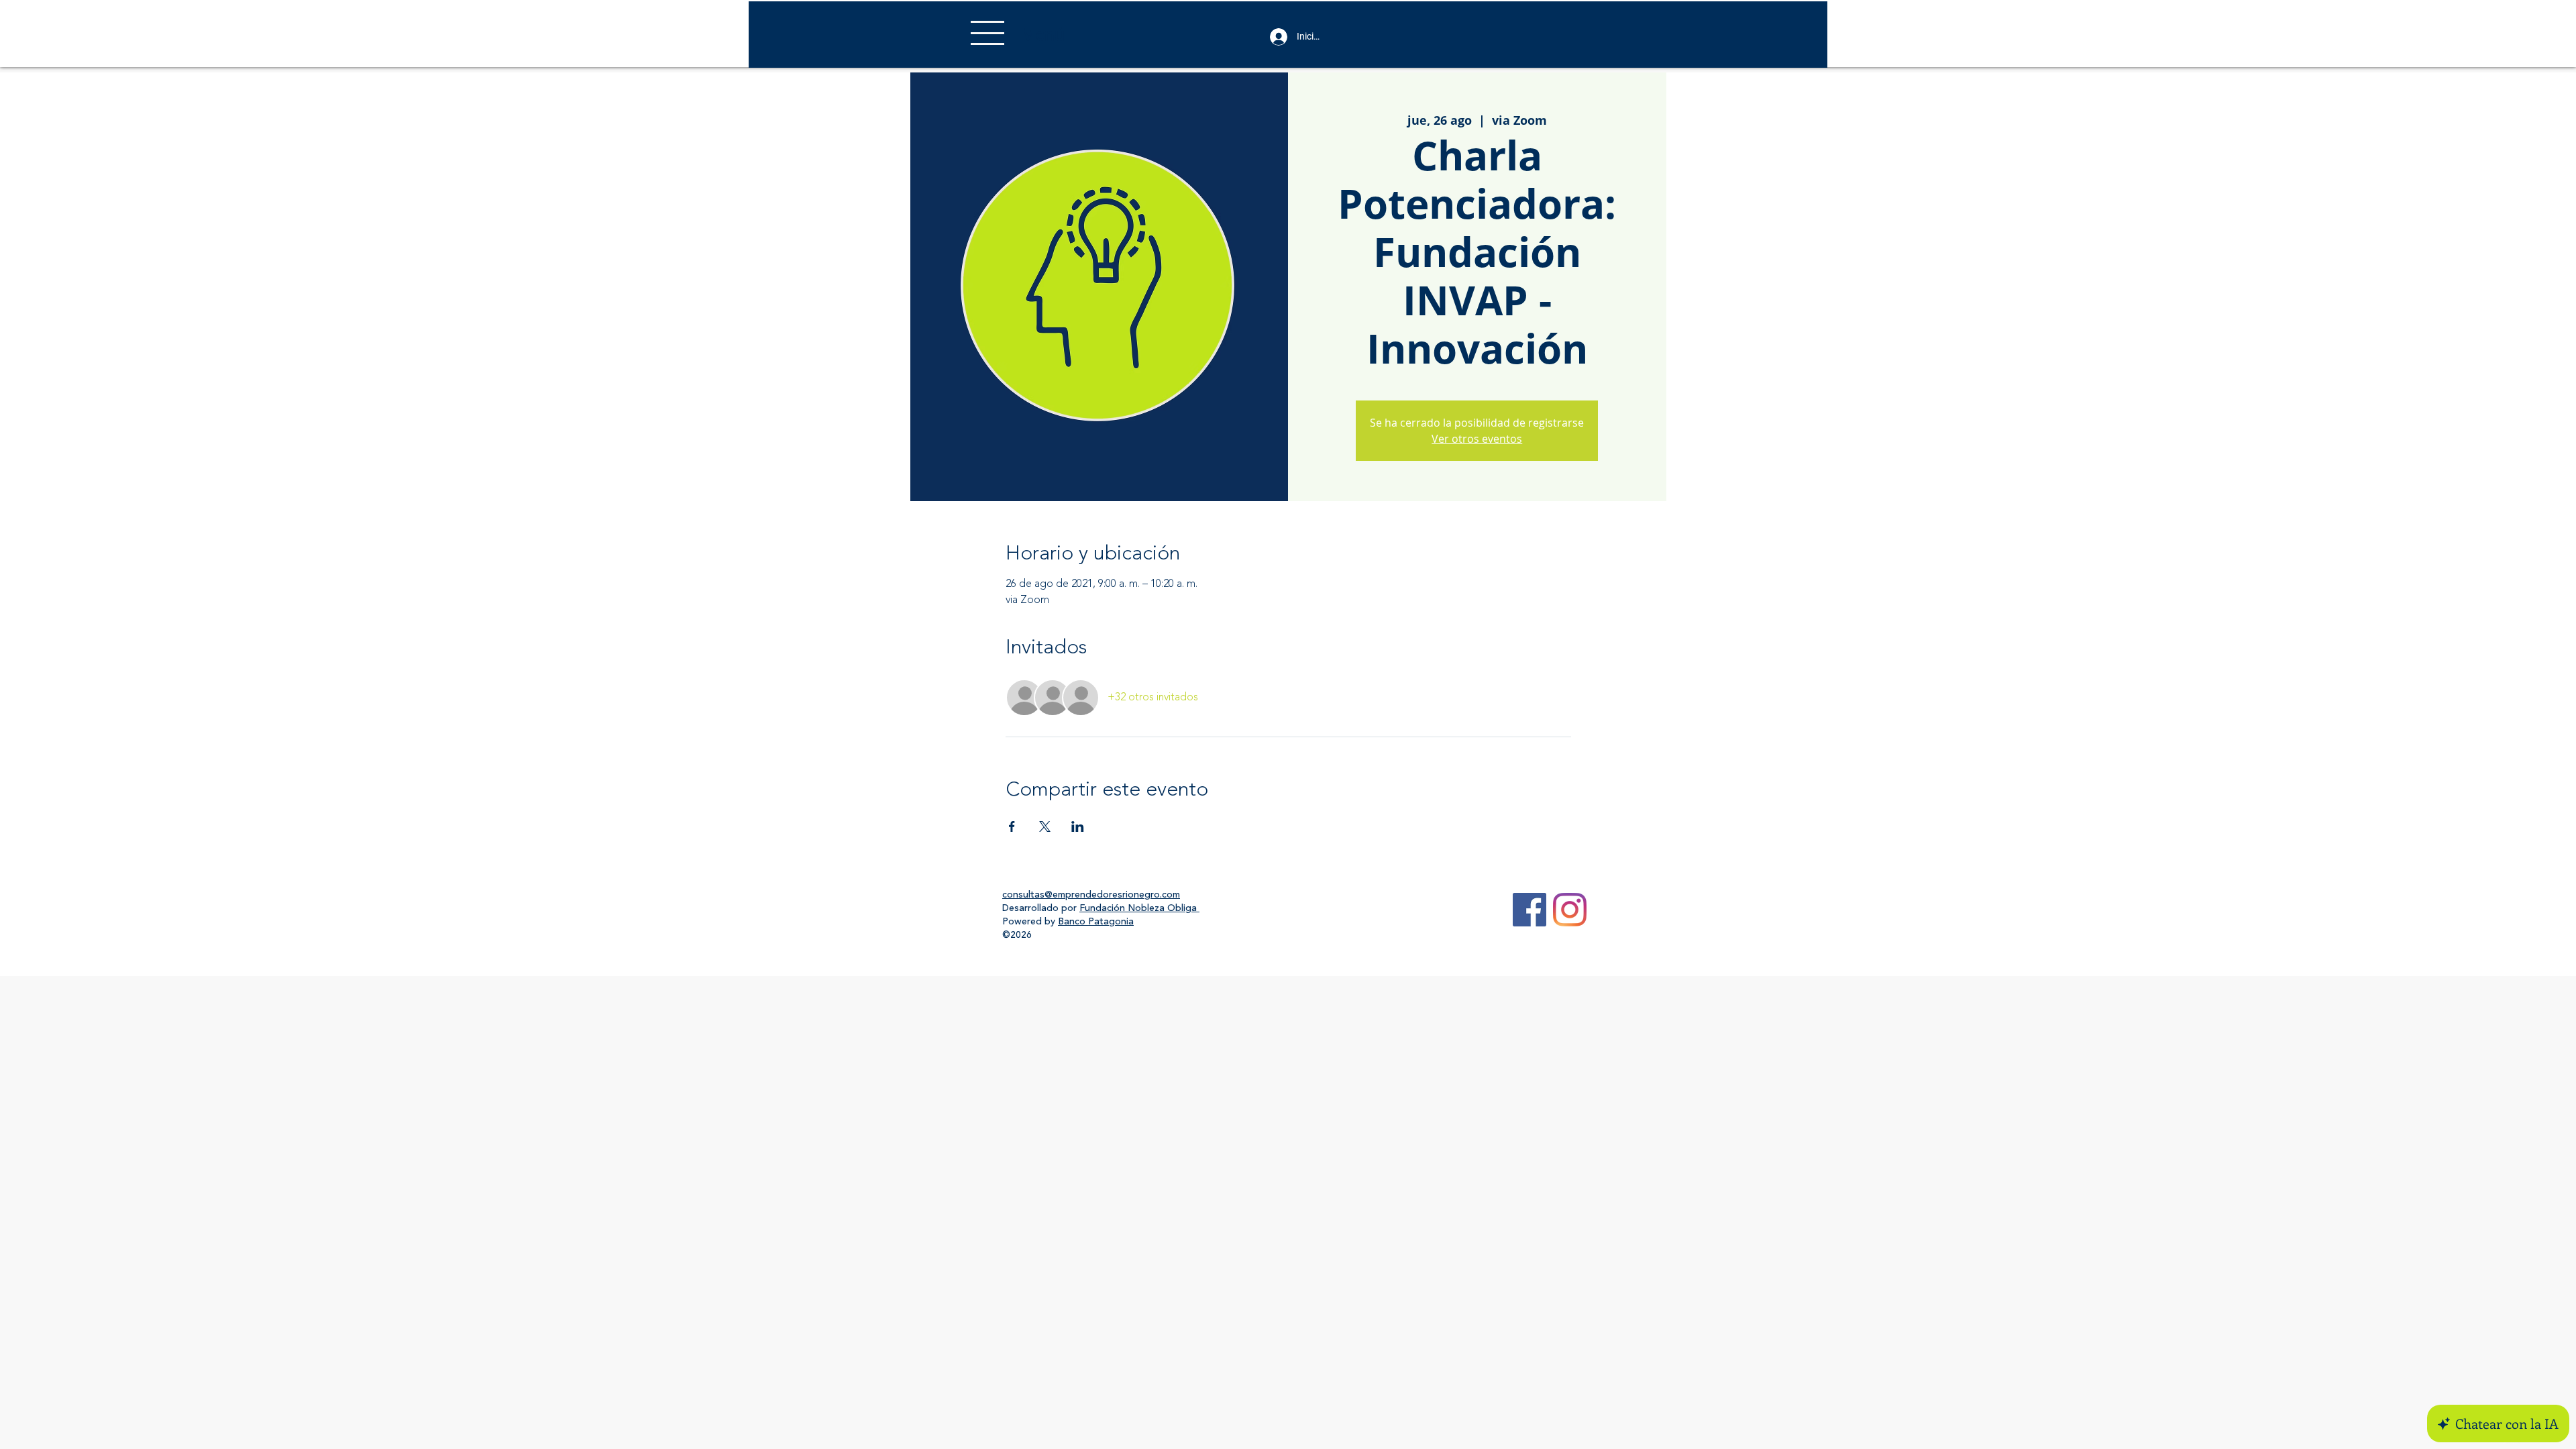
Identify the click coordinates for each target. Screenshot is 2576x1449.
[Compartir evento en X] (1045, 826)
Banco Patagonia (1096, 922)
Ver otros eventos (1477, 439)
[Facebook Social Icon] (1529, 910)
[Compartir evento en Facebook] (1012, 826)
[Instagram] (1570, 910)
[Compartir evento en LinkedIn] (1078, 826)
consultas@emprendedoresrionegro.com (1091, 895)
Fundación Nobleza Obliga (1139, 908)
